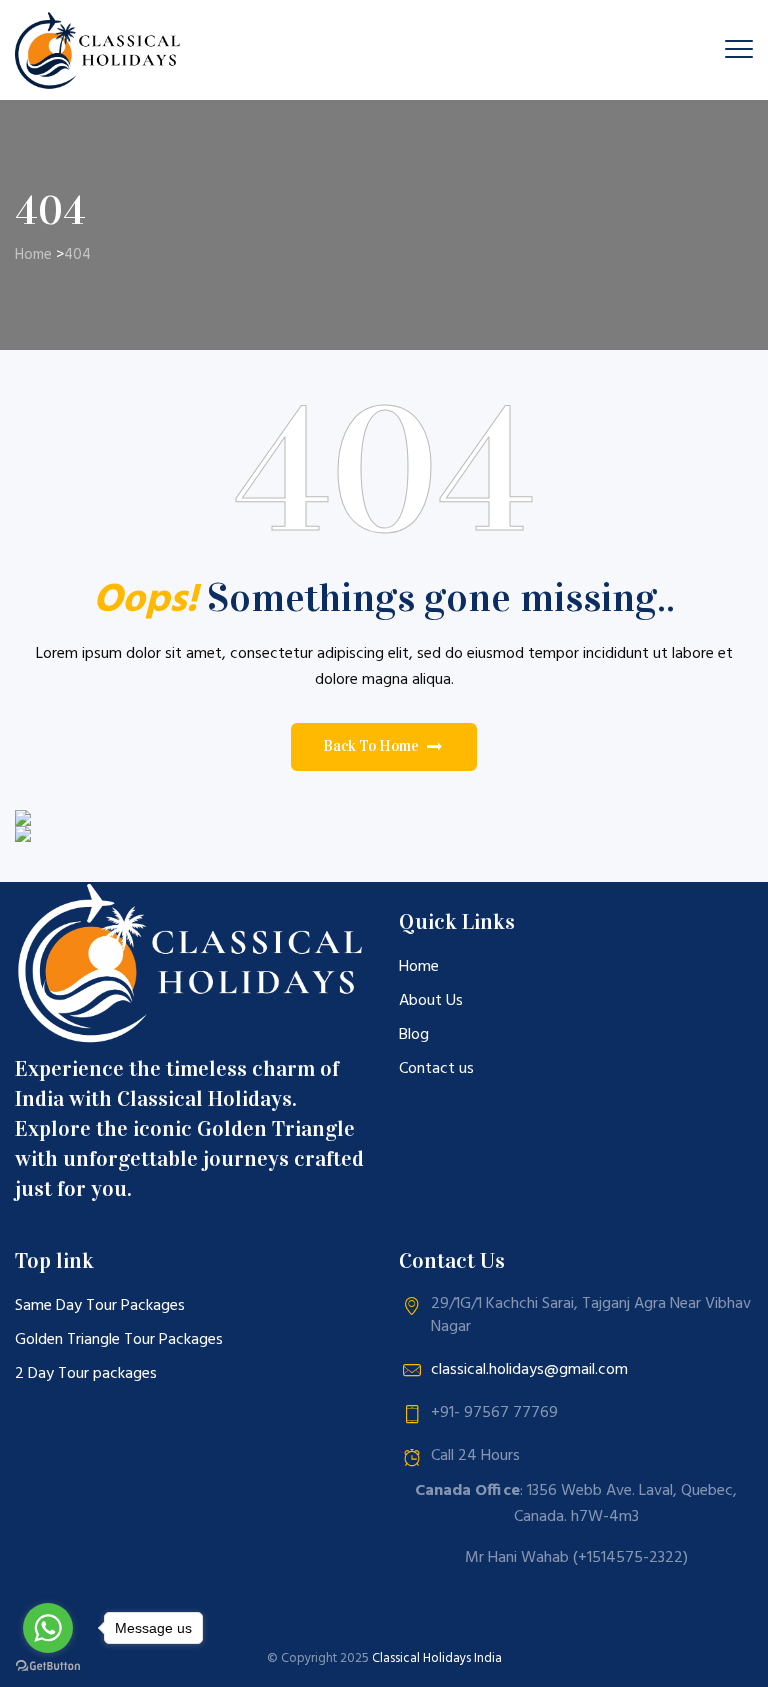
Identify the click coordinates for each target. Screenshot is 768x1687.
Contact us (436, 1069)
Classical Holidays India (437, 1658)
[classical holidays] (101, 50)
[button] (384, 747)
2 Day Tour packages (86, 1374)
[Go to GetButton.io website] (48, 1666)
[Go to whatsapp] (48, 1628)
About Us (431, 1001)
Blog (414, 1035)
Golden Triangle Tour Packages (119, 1340)
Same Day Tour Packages (100, 1306)
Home (33, 255)
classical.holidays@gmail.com (529, 1370)
